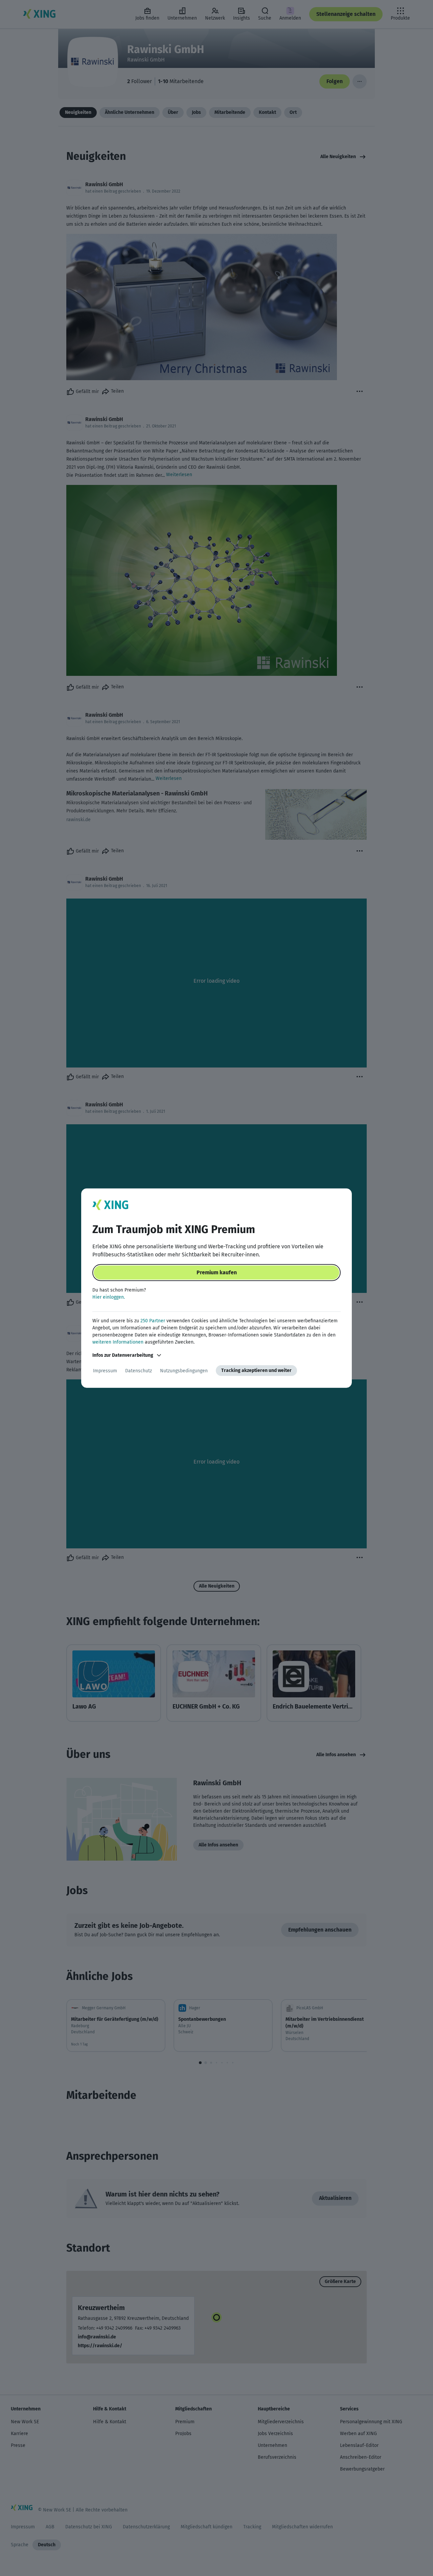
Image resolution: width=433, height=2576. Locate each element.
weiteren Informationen (118, 1342)
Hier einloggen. (109, 1297)
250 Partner (153, 1321)
